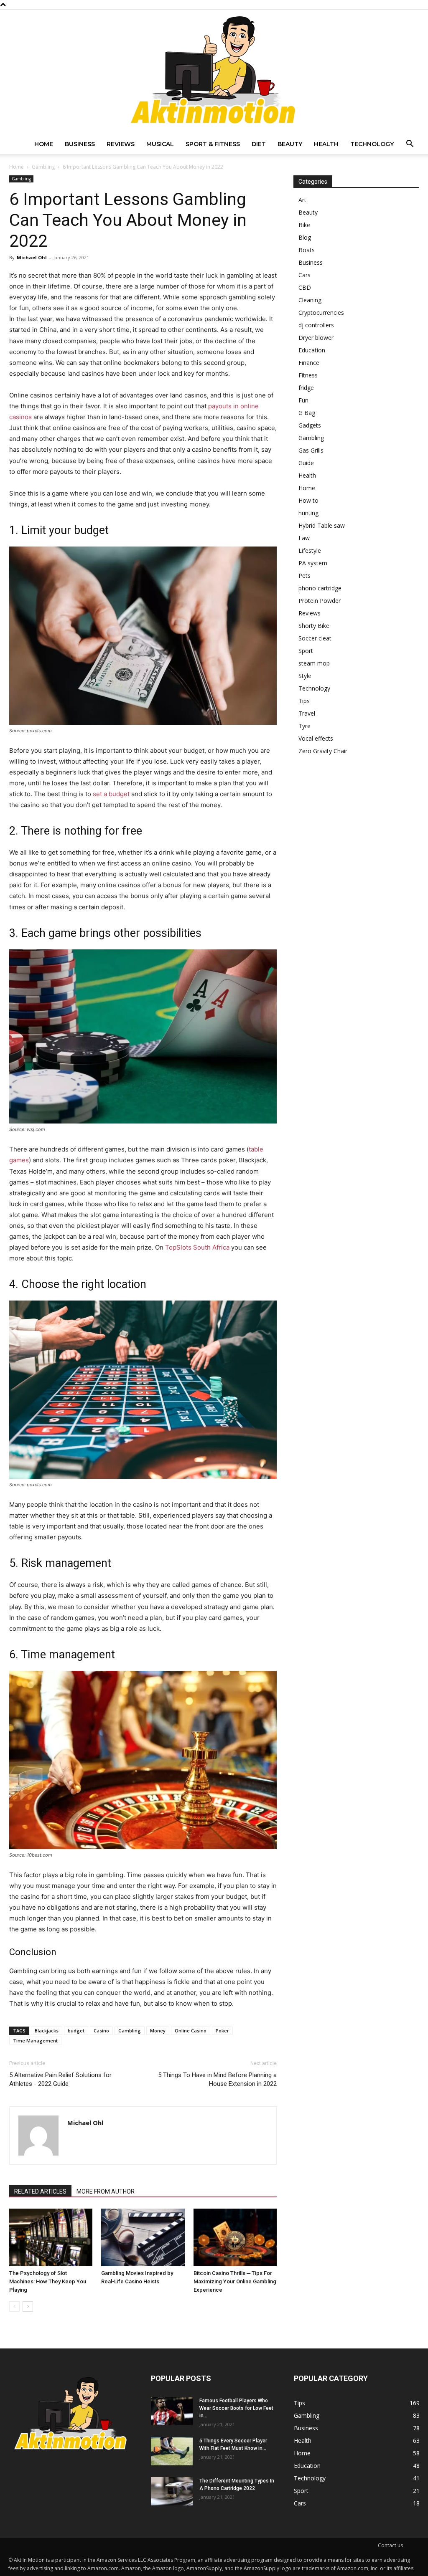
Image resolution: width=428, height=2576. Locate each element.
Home (44, 144)
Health (326, 144)
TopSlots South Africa (197, 1247)
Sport (306, 651)
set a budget (111, 794)
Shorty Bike (314, 626)
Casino (101, 2031)
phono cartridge (320, 588)
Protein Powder (320, 601)
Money (158, 2031)
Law (304, 538)
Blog (305, 237)
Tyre (304, 726)
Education (312, 350)
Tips (304, 701)
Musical (160, 144)
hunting (308, 513)
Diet (259, 144)
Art (302, 200)
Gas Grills (311, 450)
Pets (304, 576)
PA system (313, 563)
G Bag (307, 413)
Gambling (43, 167)
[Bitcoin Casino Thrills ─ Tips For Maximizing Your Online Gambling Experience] (235, 2237)
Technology (372, 144)
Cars (304, 275)
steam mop (314, 663)
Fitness (308, 375)
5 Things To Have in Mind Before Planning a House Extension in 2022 (217, 2079)
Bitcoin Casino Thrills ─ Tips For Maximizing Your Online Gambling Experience (235, 2281)
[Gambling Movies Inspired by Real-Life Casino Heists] (143, 2237)
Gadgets (310, 425)
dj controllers (316, 325)
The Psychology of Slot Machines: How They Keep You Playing (48, 2281)
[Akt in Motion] (214, 72)
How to (308, 500)
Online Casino (191, 2031)
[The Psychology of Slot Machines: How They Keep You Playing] (51, 2237)
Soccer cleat (315, 638)
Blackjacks (47, 2031)
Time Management (35, 2041)
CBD (305, 287)
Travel (307, 713)
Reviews (121, 144)
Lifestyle (310, 550)
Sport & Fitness (213, 144)
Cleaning (310, 300)
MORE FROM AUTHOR (106, 2191)
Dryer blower (316, 338)
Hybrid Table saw (322, 525)
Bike (304, 225)
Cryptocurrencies (321, 313)
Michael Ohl (32, 257)
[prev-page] (14, 2307)
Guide (306, 463)
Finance (309, 363)
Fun (303, 400)
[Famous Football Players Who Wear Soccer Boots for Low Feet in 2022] (172, 2411)
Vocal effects (316, 738)
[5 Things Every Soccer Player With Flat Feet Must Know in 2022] (172, 2451)
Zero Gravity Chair (323, 751)
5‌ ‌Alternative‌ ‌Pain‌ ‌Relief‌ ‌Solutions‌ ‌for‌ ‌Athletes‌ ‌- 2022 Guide (60, 2079)
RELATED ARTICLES (40, 2191)
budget (76, 2031)
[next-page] (28, 2307)
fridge (306, 388)
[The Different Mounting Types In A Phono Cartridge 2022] (172, 2491)
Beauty (290, 144)
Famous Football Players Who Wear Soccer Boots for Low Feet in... (236, 2408)
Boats (307, 250)
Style (305, 676)
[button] (410, 145)
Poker (222, 2031)
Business (80, 144)
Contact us (390, 2545)
